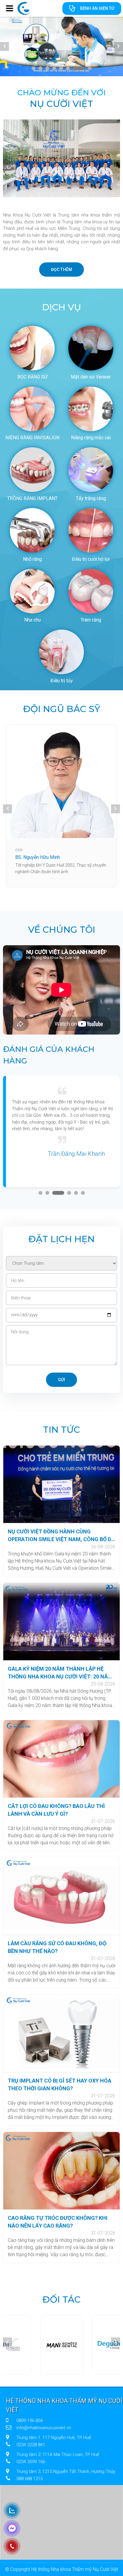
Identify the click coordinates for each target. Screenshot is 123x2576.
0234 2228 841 (31, 2445)
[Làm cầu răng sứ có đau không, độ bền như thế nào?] (61, 1896)
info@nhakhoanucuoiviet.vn (44, 2428)
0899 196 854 (30, 2421)
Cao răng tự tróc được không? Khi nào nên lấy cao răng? (58, 2222)
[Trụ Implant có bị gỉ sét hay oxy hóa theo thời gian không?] (61, 2033)
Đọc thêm (61, 270)
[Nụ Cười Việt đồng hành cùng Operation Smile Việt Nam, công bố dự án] (61, 1484)
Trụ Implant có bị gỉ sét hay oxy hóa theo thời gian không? (60, 2084)
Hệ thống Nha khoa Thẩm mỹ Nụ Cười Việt (64, 2405)
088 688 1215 (30, 2479)
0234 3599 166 (31, 2462)
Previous (4, 46)
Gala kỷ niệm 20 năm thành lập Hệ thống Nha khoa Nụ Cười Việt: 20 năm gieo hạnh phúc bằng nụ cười (60, 1673)
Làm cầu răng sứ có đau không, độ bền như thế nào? (57, 1947)
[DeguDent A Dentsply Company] (61, 2345)
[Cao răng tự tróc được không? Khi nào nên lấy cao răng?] (61, 2171)
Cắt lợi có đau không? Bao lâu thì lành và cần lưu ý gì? (56, 1810)
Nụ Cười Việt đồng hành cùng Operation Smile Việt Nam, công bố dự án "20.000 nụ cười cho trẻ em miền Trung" (61, 1536)
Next (119, 46)
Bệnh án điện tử (97, 8)
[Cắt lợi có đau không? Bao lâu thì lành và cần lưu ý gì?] (61, 1759)
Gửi (61, 1380)
